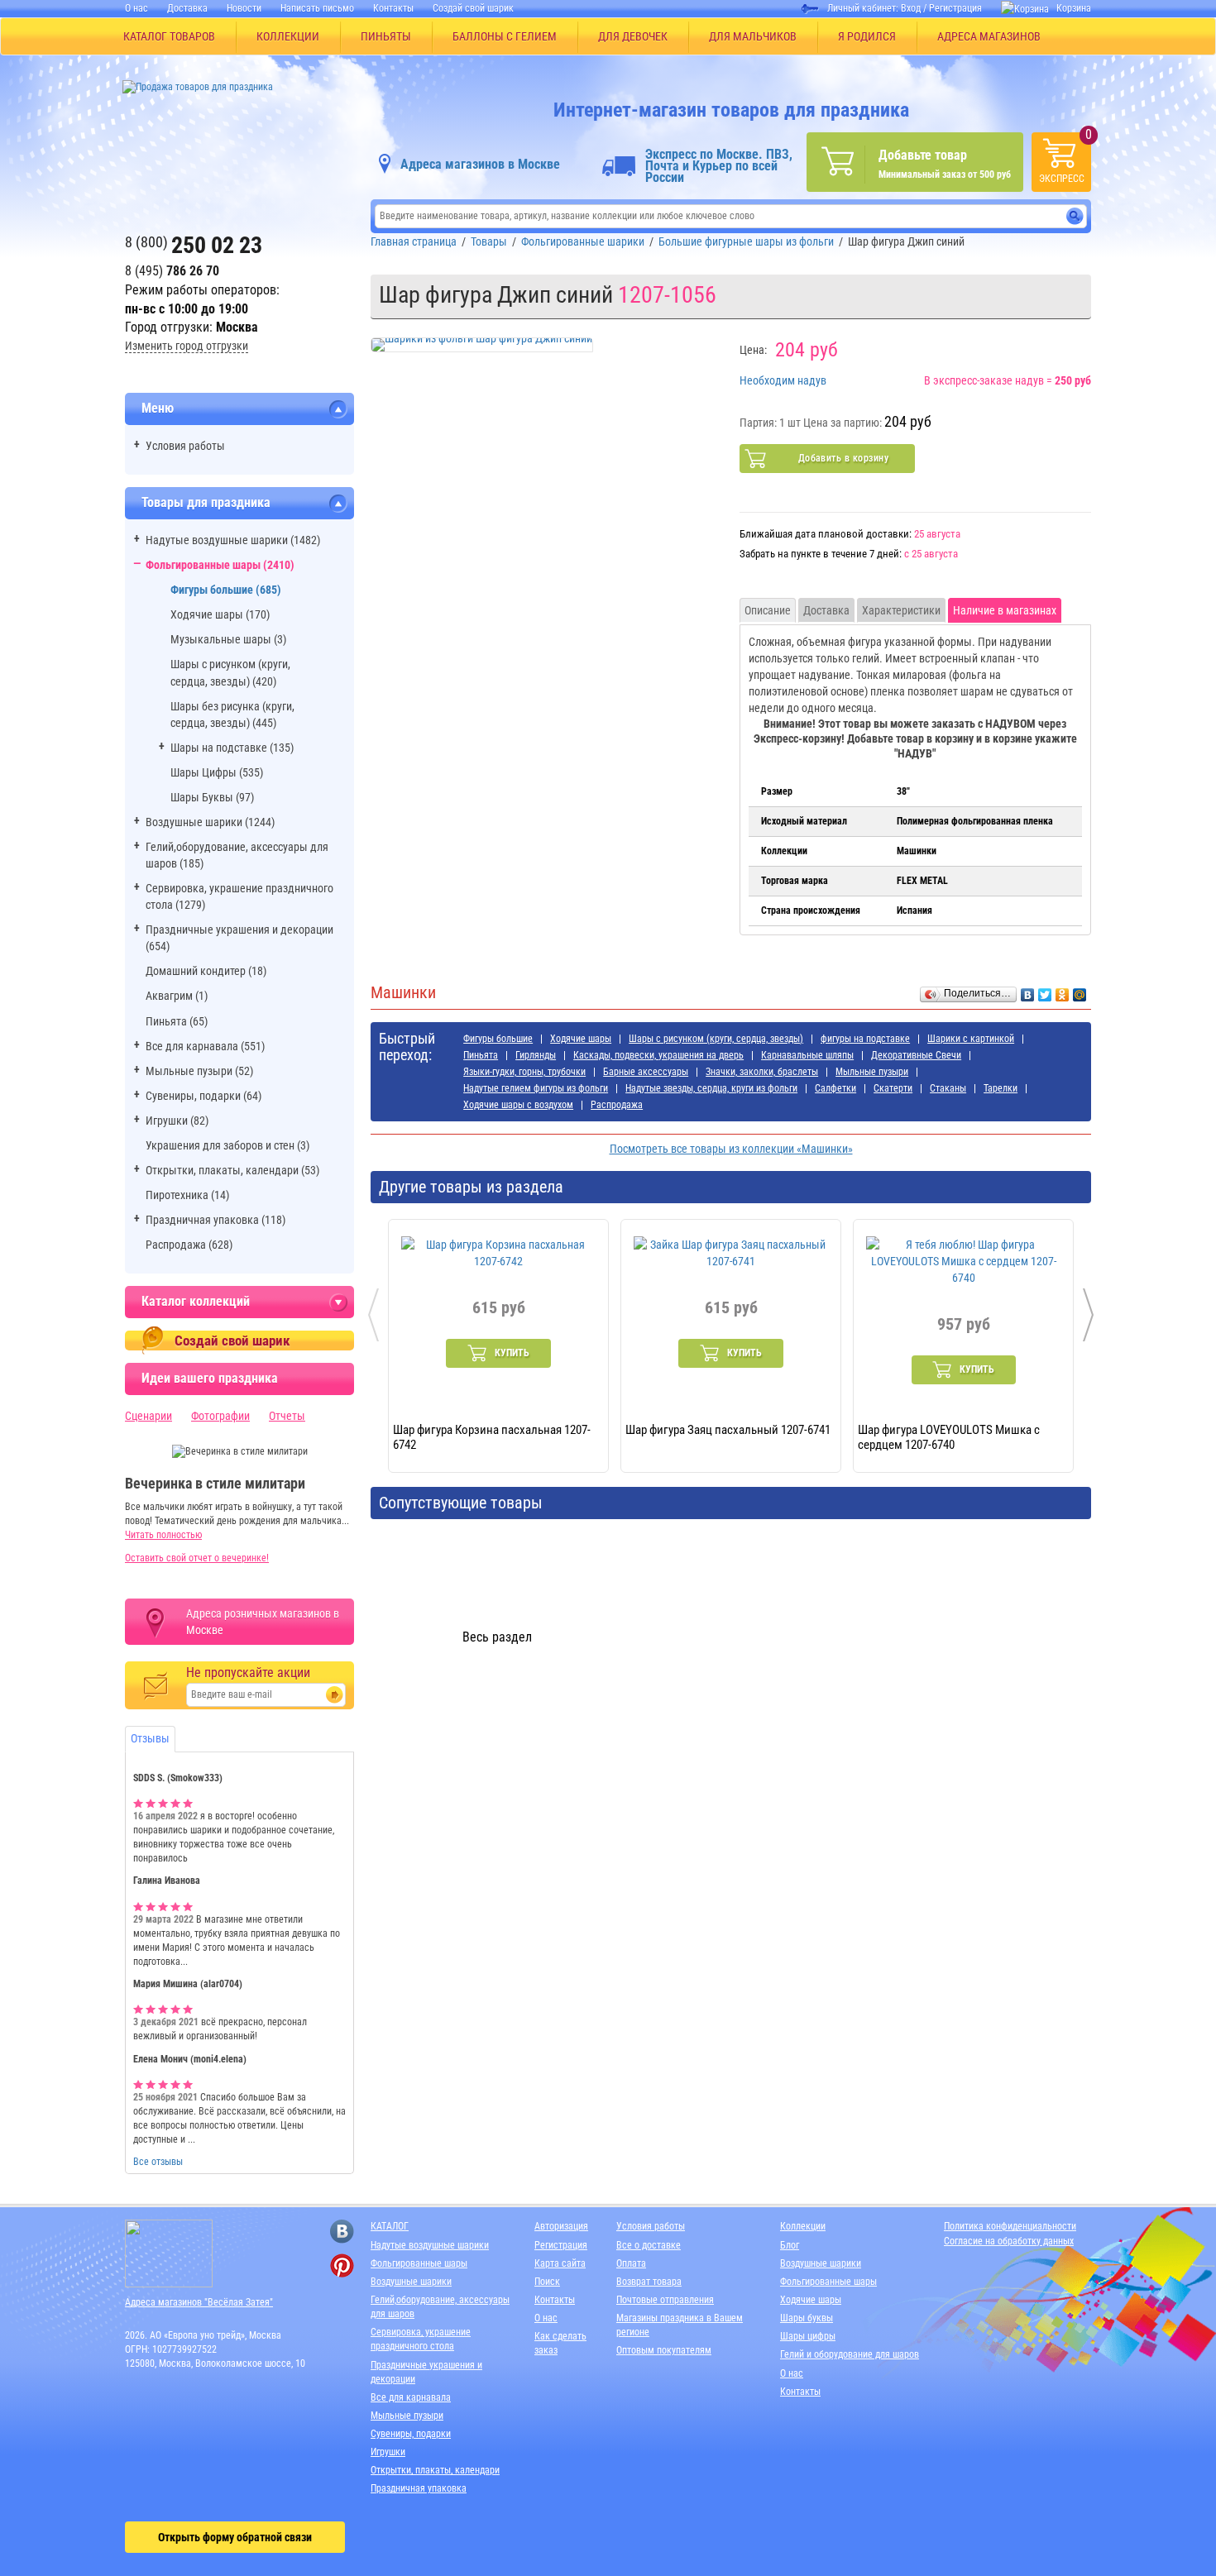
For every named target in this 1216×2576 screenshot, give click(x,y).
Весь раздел (497, 1637)
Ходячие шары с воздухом (518, 1105)
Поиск (547, 2282)
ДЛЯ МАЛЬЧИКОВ (753, 36)
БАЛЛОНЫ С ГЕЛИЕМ (505, 36)
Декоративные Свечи (916, 1055)
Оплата (631, 2263)
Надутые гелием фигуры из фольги (536, 1088)
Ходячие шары (581, 1039)
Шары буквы (807, 2318)
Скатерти (893, 1088)
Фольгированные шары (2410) (220, 565)
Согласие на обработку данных (1009, 2241)
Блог (790, 2245)
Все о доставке (649, 2245)
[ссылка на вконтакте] (342, 2232)
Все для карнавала (411, 2397)
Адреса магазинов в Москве (480, 164)
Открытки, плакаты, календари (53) (232, 1170)
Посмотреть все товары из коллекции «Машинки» (731, 1149)
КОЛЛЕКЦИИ (288, 36)
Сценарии (148, 1416)
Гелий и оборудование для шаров (850, 2354)
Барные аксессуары (646, 1072)
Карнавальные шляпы (807, 1055)
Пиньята (481, 1055)
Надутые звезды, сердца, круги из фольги (711, 1088)
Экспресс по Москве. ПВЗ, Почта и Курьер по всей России (719, 166)
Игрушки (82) (177, 1121)
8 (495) (172, 271)
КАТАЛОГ (390, 2226)
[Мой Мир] (1080, 991)
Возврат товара (649, 2282)
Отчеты (287, 1416)
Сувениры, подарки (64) (203, 1096)
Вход (911, 8)
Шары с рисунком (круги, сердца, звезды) (716, 1039)
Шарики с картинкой (971, 1039)
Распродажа (617, 1105)
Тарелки (1001, 1088)
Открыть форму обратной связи (235, 2537)
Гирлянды (536, 1055)
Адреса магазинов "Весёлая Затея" (199, 2302)
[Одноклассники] (1063, 991)
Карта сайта (560, 2263)
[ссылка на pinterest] (342, 2265)
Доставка (187, 8)
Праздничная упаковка (419, 2488)
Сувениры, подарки (411, 2434)
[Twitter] (1045, 991)
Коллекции (803, 2226)
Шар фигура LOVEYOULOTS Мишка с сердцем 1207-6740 (949, 1436)
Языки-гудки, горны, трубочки (524, 1072)
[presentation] (373, 1315)
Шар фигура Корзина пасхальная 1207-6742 (492, 1436)
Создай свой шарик (473, 8)
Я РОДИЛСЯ (867, 36)
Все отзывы (158, 2162)
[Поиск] (1075, 216)
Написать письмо (317, 8)
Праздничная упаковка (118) (215, 1220)
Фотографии (220, 1416)
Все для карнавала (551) (205, 1046)
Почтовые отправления (665, 2300)
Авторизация (561, 2226)
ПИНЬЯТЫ (386, 36)
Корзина (1074, 8)
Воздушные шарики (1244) (210, 822)
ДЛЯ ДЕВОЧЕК (633, 36)
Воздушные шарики (411, 2282)
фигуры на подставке (865, 1039)
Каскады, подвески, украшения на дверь (658, 1055)
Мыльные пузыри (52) (199, 1071)
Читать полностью (163, 1535)
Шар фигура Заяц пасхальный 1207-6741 (728, 1430)
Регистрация (955, 8)
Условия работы (185, 446)
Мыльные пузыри (872, 1072)
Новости (244, 8)
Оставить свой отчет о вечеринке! (197, 1558)
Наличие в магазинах (1005, 610)
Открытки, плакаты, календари (435, 2470)
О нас (136, 8)
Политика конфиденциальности (1010, 2226)
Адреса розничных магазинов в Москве (263, 1622)
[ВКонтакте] (1028, 991)
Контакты (393, 8)
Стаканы (948, 1088)
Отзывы (150, 1738)
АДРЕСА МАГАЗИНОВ (989, 36)
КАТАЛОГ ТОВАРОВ (169, 36)
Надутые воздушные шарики (430, 2245)
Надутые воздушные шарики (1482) (233, 540)
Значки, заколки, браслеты (762, 1072)
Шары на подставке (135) (232, 748)
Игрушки (388, 2452)
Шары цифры (808, 2336)
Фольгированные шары (419, 2263)
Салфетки (835, 1088)
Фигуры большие (498, 1039)
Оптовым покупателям (664, 2350)
